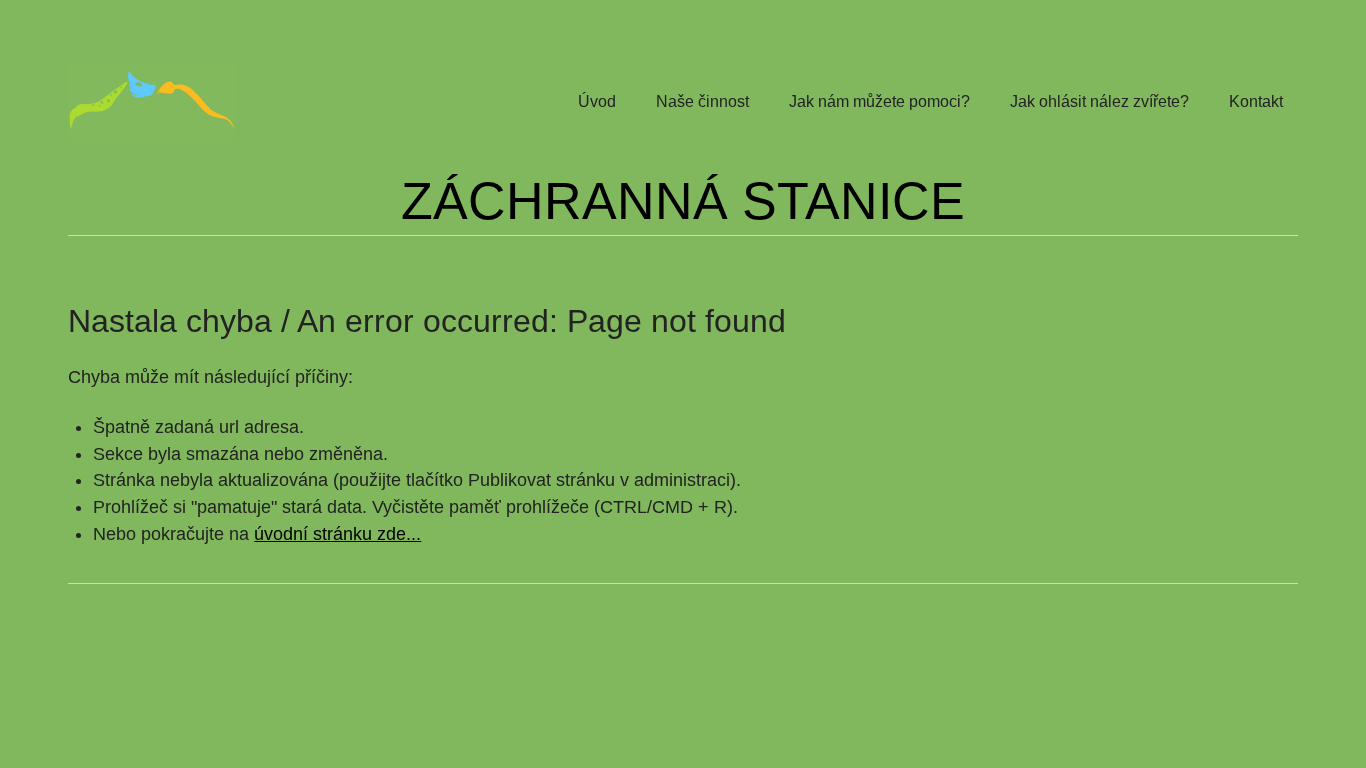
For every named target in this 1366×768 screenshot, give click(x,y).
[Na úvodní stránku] (152, 102)
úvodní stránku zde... (337, 534)
